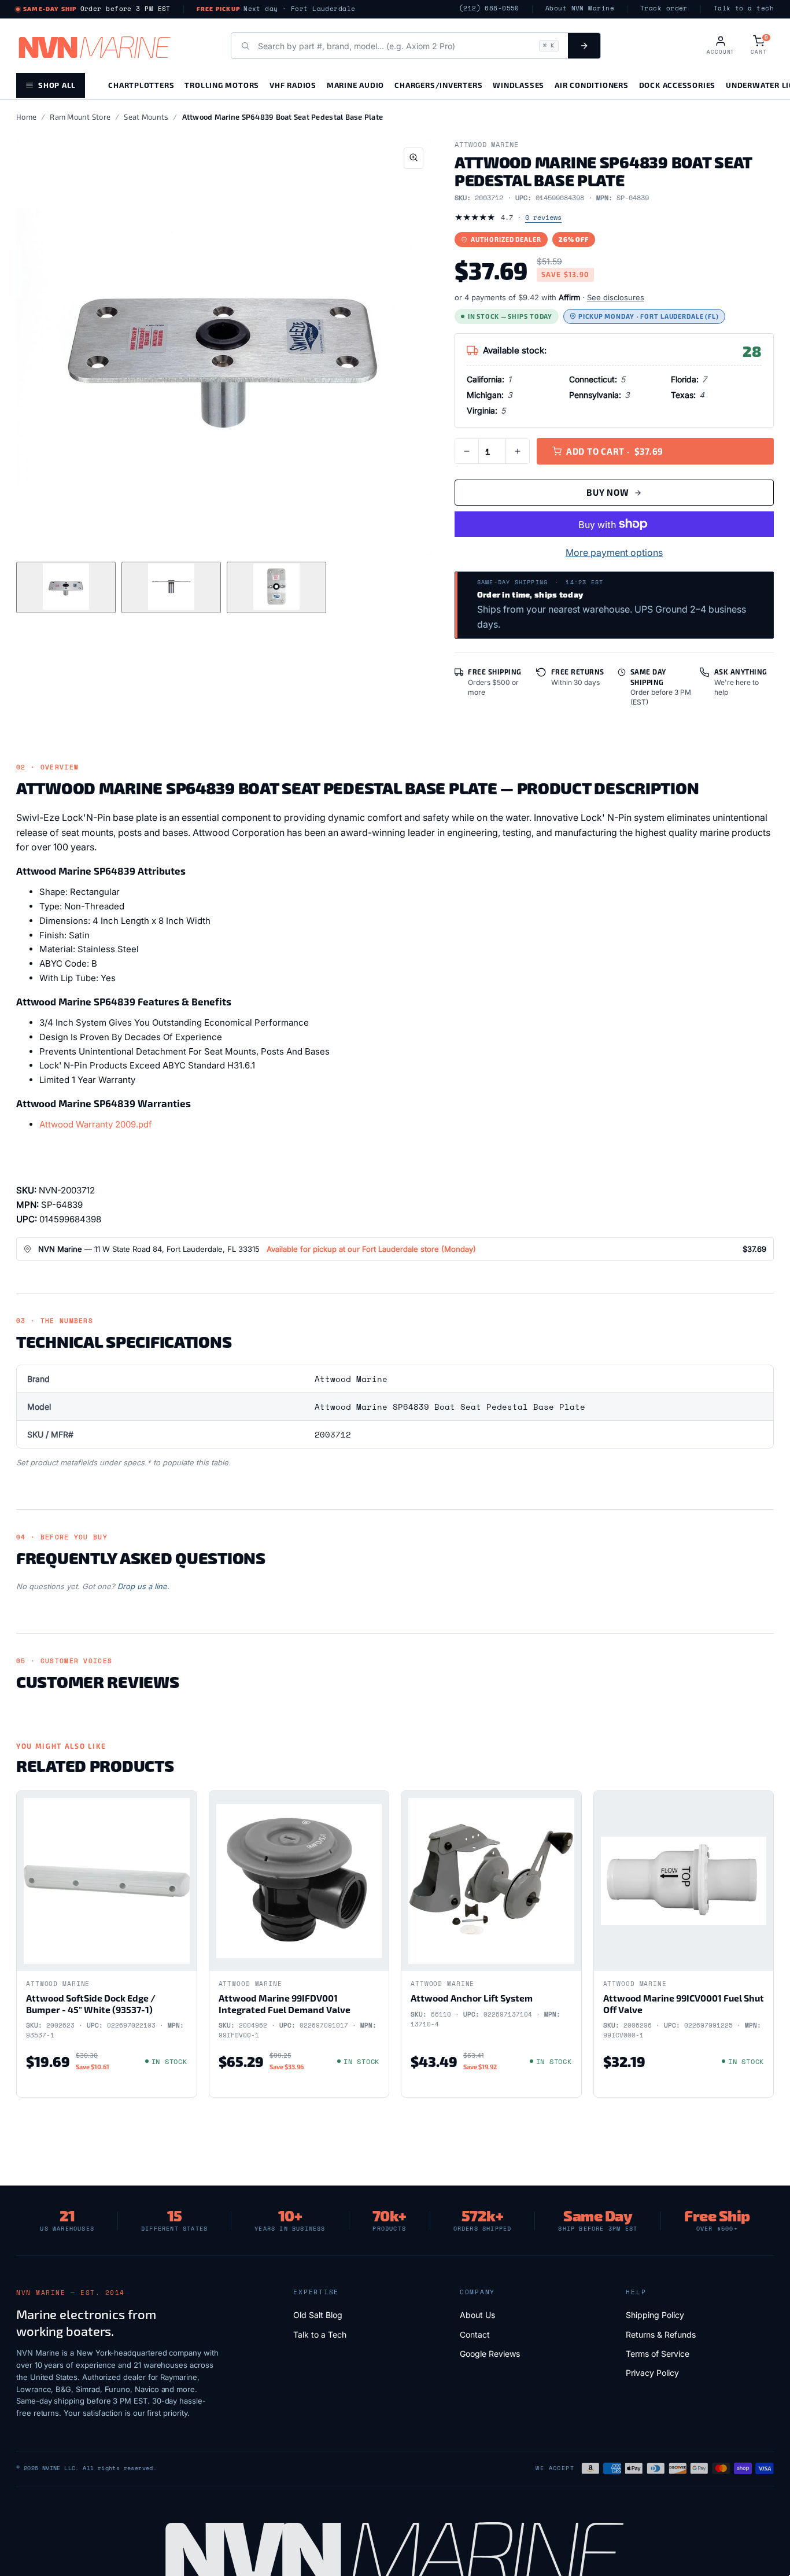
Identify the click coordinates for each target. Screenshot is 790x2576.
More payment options (614, 552)
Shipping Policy (655, 2315)
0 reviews (543, 217)
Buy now (608, 492)
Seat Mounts (146, 117)
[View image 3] (276, 587)
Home (26, 117)
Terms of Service (658, 2354)
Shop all (57, 85)
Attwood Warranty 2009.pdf (96, 1124)
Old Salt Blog (318, 2315)
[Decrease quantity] (467, 451)
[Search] (584, 46)
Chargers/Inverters (438, 85)
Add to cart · (615, 451)
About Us (477, 2315)
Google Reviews (490, 2354)
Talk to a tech (744, 8)
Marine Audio (355, 85)
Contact (475, 2334)
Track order (664, 8)
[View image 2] (171, 587)
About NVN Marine (580, 8)
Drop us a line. (143, 1586)
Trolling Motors (222, 85)
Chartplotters (141, 85)
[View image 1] (66, 587)
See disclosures (616, 297)
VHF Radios (293, 85)
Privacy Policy (652, 2373)
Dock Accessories (677, 85)
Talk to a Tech (320, 2334)
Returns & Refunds (661, 2334)
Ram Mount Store (80, 117)
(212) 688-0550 (489, 8)
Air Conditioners (591, 85)
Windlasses (518, 85)
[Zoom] (414, 158)
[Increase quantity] (518, 451)
